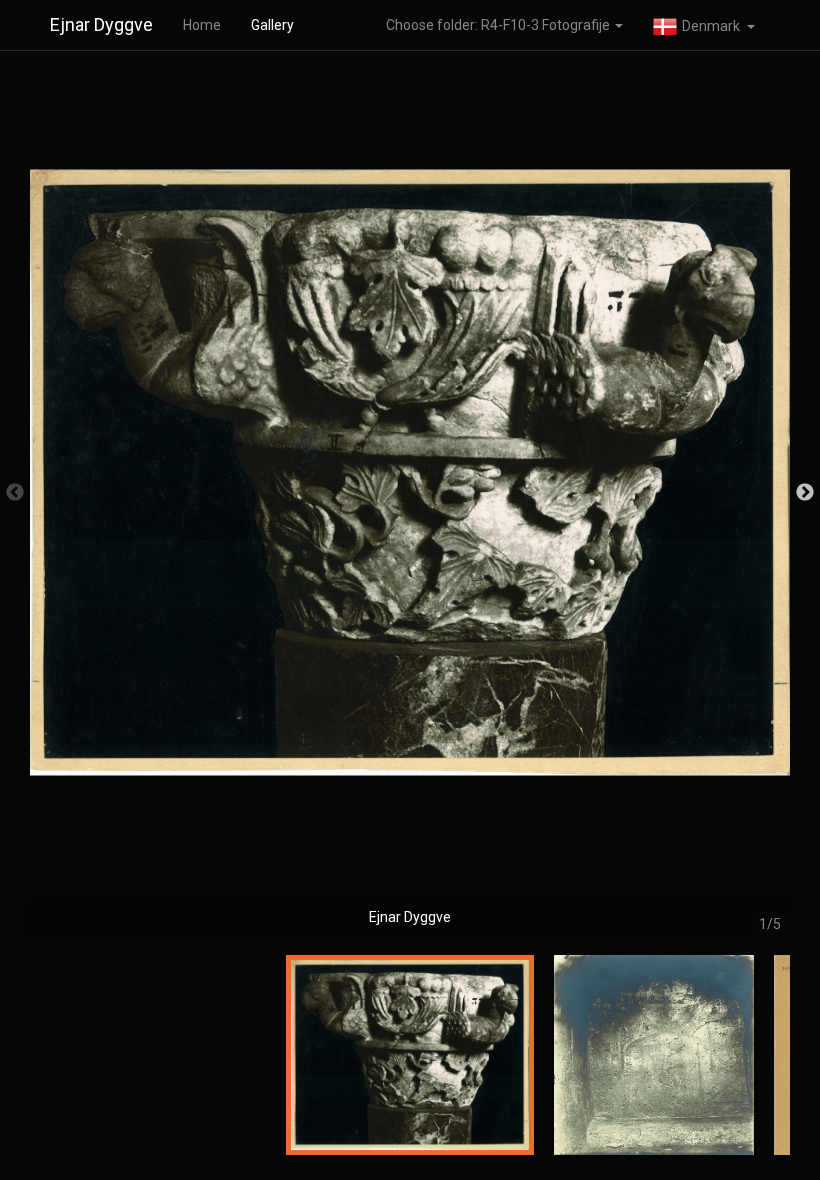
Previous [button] (15, 493)
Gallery (272, 25)
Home (202, 25)
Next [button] (805, 493)
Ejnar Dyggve (101, 24)
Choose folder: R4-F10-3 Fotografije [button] (499, 25)
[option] (410, 502)
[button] (704, 25)
